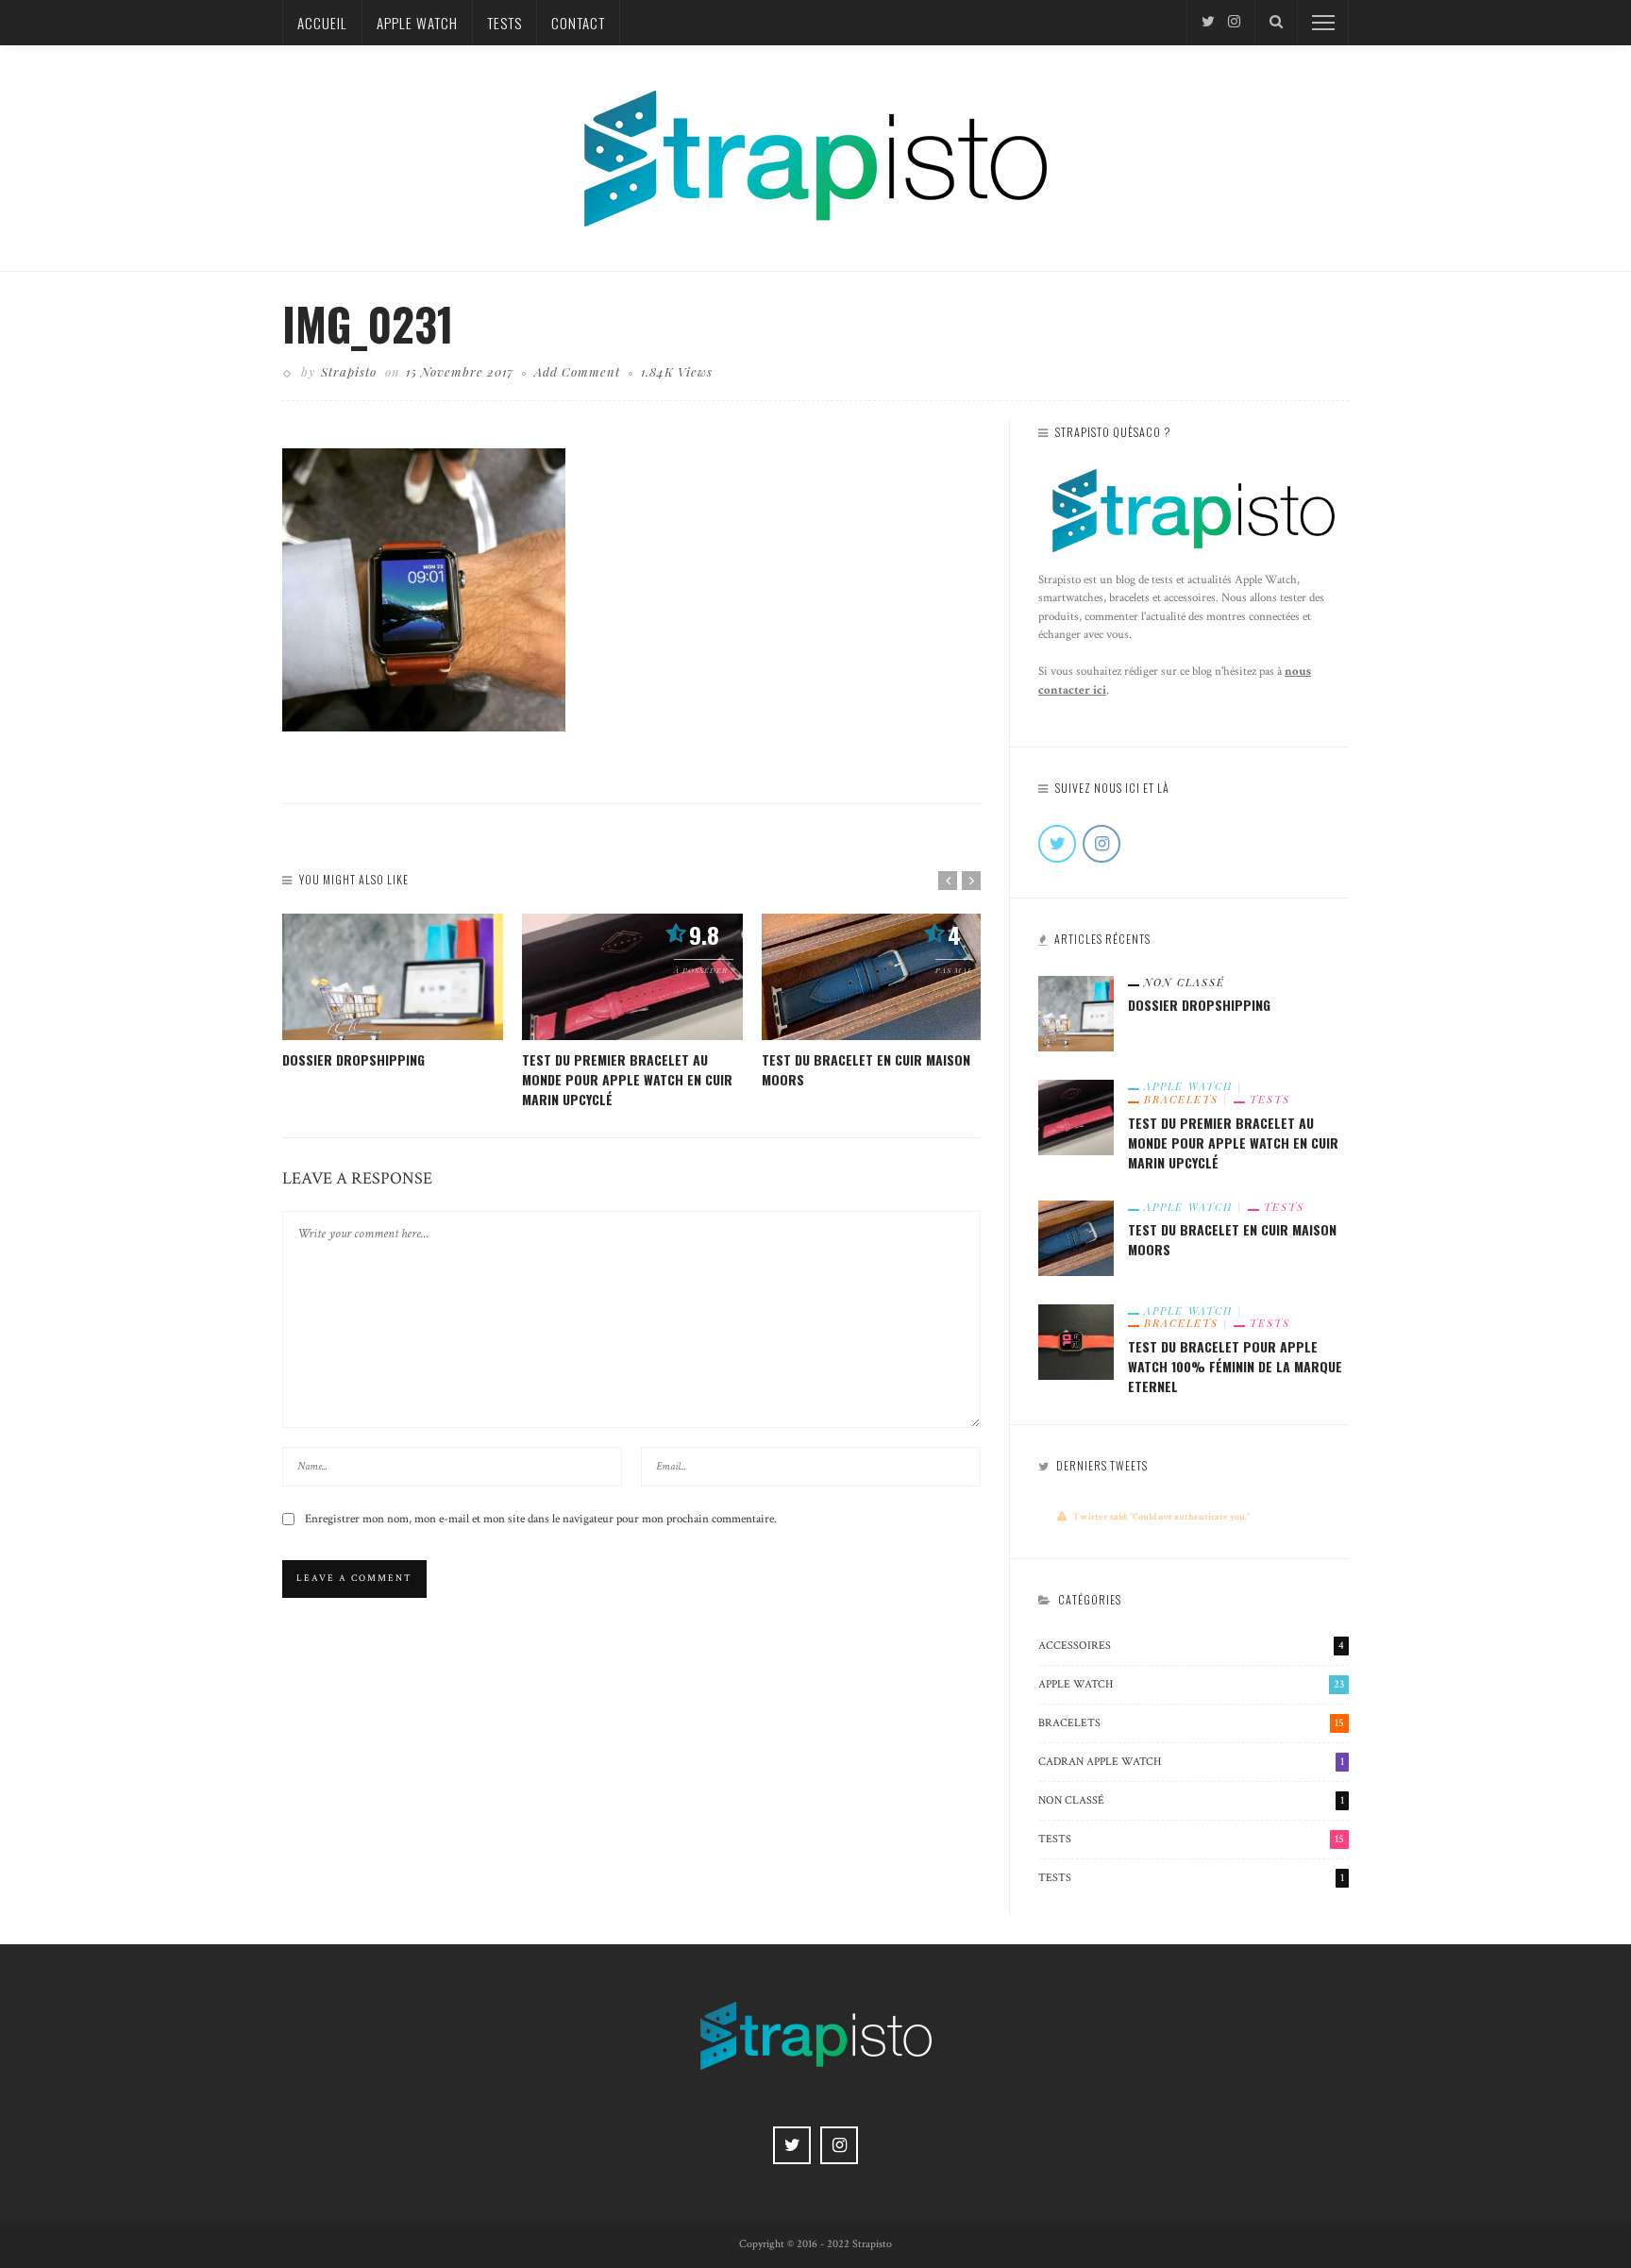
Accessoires (1191, 1646)
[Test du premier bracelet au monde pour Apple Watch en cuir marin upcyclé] (632, 977)
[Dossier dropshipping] (393, 977)
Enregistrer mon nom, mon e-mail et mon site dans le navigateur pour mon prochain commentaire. (541, 1519)
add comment (577, 371)
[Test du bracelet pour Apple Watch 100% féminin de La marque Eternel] (1076, 1340)
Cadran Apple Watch (1191, 1762)
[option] (393, 991)
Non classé (1185, 982)
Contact (578, 23)
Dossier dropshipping (353, 1059)
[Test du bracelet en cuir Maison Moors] (872, 977)
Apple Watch (417, 23)
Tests (504, 23)
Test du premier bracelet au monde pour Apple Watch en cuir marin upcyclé (627, 1079)
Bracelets (1181, 1100)
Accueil (322, 23)
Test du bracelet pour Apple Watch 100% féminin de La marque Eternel (1235, 1366)
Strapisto (349, 371)
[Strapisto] (815, 157)
